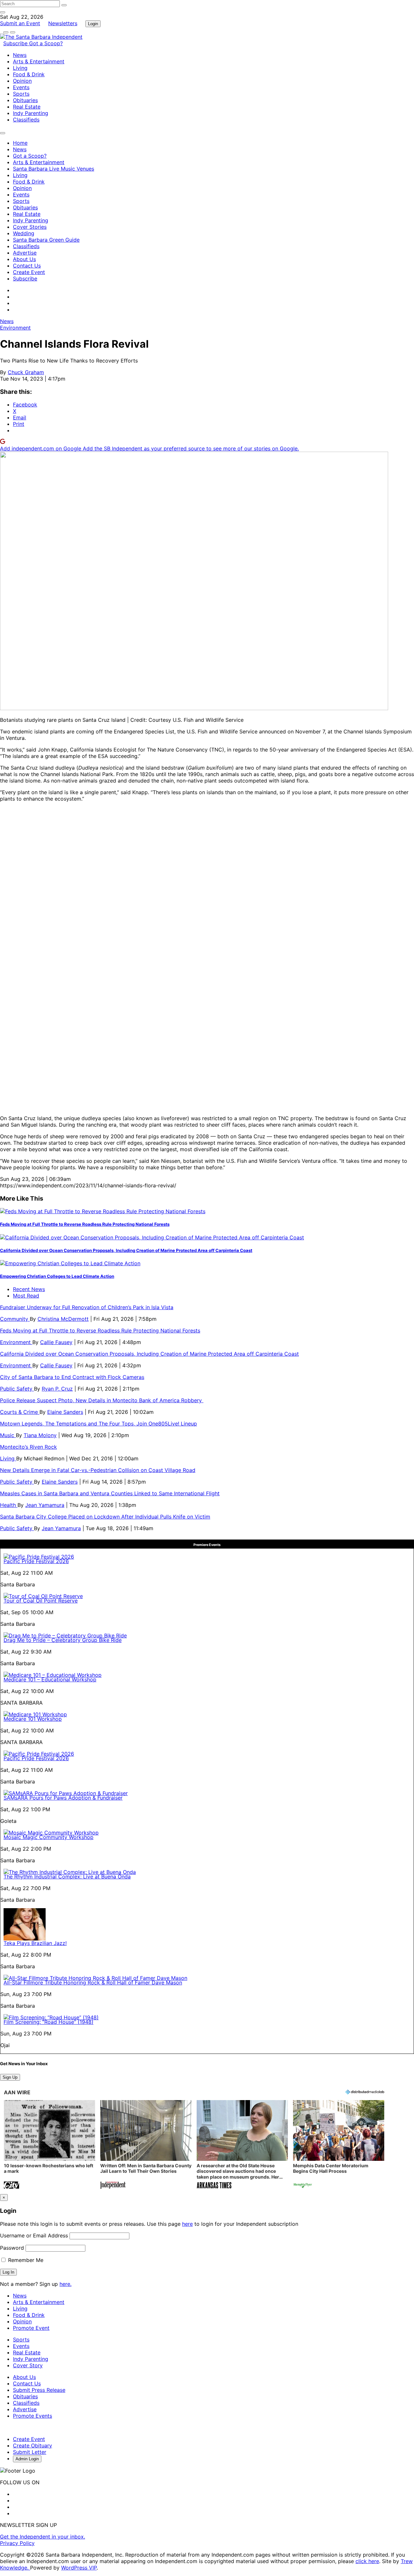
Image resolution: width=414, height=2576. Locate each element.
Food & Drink (29, 74)
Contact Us (27, 266)
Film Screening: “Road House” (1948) (49, 2022)
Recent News (29, 1289)
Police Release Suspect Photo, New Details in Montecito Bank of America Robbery (102, 1400)
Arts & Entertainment (39, 61)
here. (65, 2284)
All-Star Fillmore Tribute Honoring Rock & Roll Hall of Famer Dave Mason (93, 1982)
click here (367, 2561)
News (20, 55)
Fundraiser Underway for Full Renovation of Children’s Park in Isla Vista (87, 1307)
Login (93, 24)
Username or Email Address (34, 2235)
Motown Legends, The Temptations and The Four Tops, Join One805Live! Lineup (98, 1424)
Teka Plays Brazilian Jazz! (35, 1943)
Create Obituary (33, 2445)
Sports (21, 94)
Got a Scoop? (46, 43)
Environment (15, 328)
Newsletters (63, 23)
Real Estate (27, 107)
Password (12, 2248)
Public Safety (17, 1389)
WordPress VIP (79, 2568)
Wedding (24, 233)
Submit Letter (30, 2452)
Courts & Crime (20, 1412)
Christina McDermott (63, 1319)
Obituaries (25, 100)
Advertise (25, 253)
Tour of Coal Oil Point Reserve (41, 1601)
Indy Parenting (31, 113)
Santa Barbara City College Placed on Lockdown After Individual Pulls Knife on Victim (105, 1517)
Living (20, 68)
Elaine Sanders (65, 1412)
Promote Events (33, 2416)
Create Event (29, 272)
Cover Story (28, 2365)
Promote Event (31, 2328)
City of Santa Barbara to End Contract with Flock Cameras (72, 1377)
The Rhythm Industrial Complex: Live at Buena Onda (67, 1877)
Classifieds (26, 120)
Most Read (26, 1296)
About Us (24, 259)
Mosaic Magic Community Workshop (49, 1837)
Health (9, 1505)
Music (8, 1435)
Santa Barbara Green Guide (46, 240)
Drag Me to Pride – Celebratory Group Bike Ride (63, 1640)
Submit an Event (20, 23)
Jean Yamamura (45, 1505)
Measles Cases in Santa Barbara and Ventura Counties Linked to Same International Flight (110, 1493)
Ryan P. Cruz (57, 1389)
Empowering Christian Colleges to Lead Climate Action (57, 1276)
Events (21, 87)
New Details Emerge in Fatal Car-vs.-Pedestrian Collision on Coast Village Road (98, 1470)
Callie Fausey (56, 1342)
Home (20, 143)
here (187, 2224)
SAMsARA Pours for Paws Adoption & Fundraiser (63, 1798)
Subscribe (16, 43)
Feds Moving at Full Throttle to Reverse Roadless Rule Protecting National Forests (85, 1224)
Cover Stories (30, 227)
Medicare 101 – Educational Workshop (50, 1679)
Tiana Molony (40, 1435)
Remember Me (25, 2260)
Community (15, 1319)
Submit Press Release (39, 2390)
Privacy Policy (17, 2543)
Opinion (22, 81)
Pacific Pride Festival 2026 (36, 1561)
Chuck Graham (26, 372)
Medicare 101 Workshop (33, 1719)
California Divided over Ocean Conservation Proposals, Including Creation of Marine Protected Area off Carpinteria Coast (126, 1250)
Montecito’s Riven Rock (28, 1447)
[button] (49, 2145)
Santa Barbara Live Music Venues (54, 169)
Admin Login (27, 2459)
